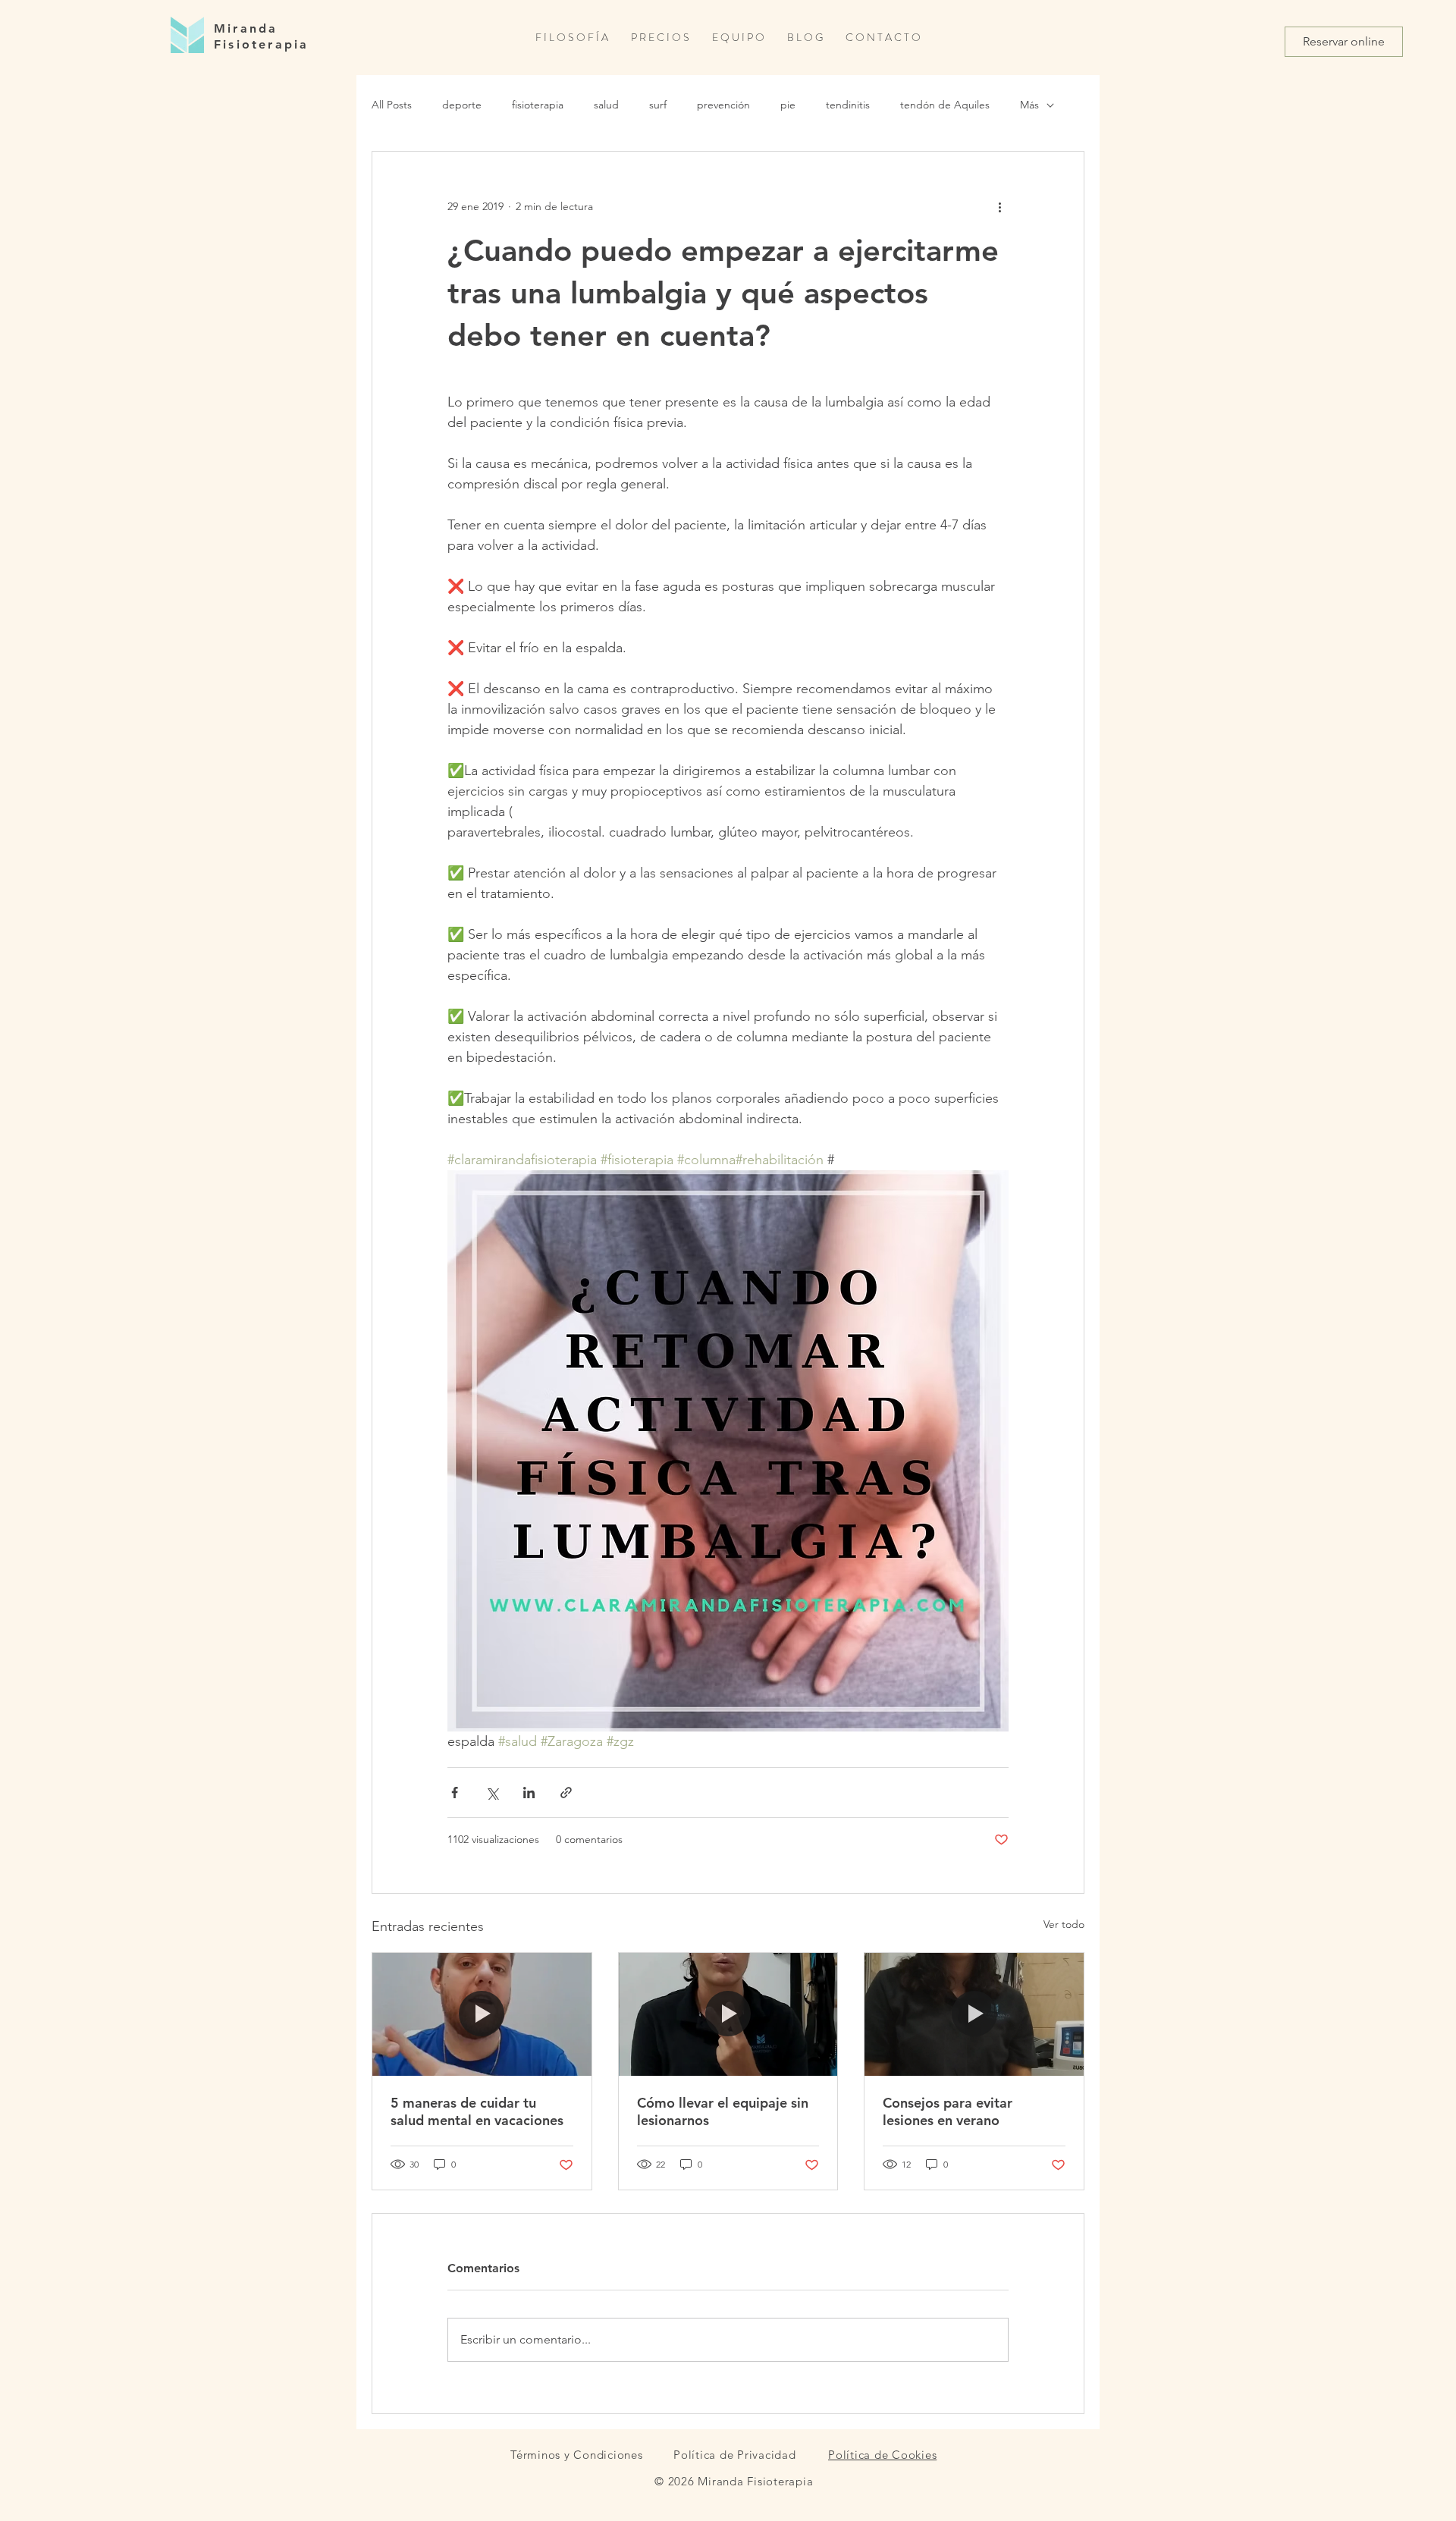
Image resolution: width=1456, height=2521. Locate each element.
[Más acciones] (999, 206)
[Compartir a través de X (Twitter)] (492, 1793)
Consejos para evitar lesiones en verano (948, 2111)
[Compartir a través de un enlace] (566, 1793)
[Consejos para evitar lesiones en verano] (974, 2014)
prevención (723, 105)
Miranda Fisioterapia (261, 36)
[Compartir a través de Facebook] (455, 1793)
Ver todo (1064, 1924)
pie (788, 105)
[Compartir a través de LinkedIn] (529, 1793)
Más (1029, 105)
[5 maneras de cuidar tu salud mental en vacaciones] (482, 2014)
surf (658, 105)
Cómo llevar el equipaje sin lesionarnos (723, 2111)
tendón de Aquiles (945, 105)
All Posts (392, 105)
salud (606, 105)
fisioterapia (538, 105)
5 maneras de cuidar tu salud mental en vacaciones (477, 2111)
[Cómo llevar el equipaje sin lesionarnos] (728, 2014)
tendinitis (848, 105)
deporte (462, 105)
